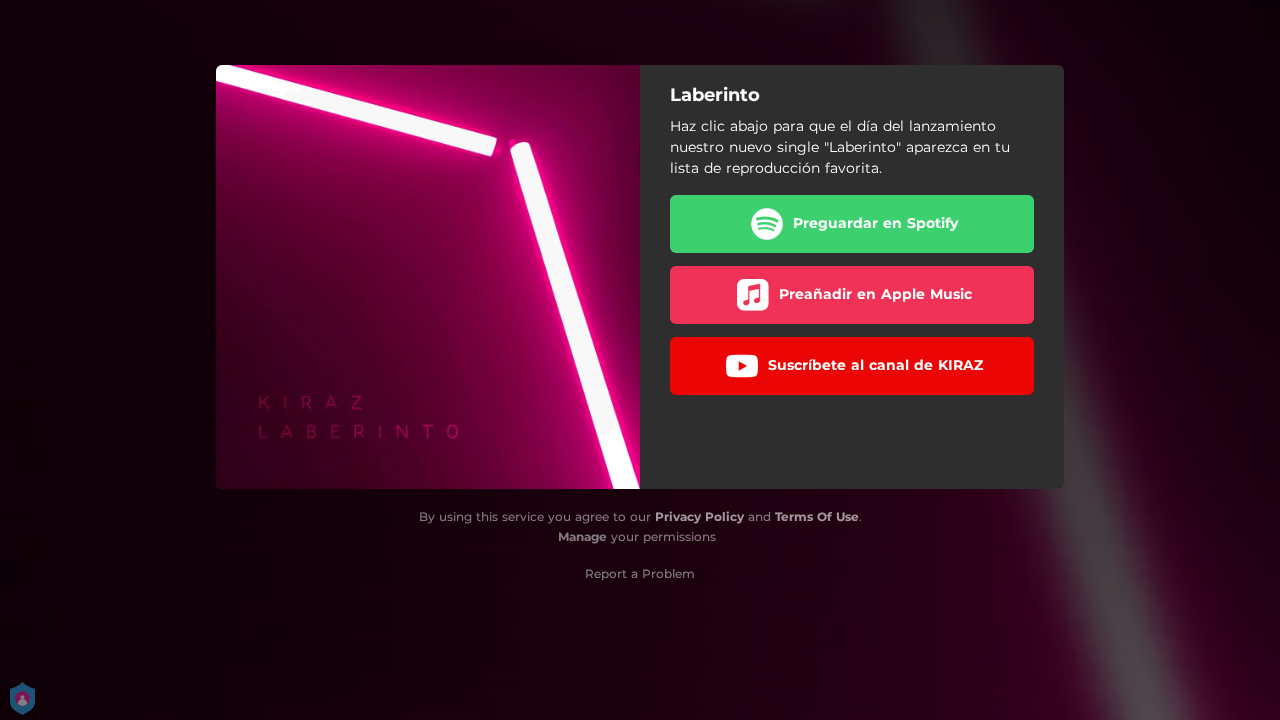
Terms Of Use (817, 516)
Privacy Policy (699, 516)
